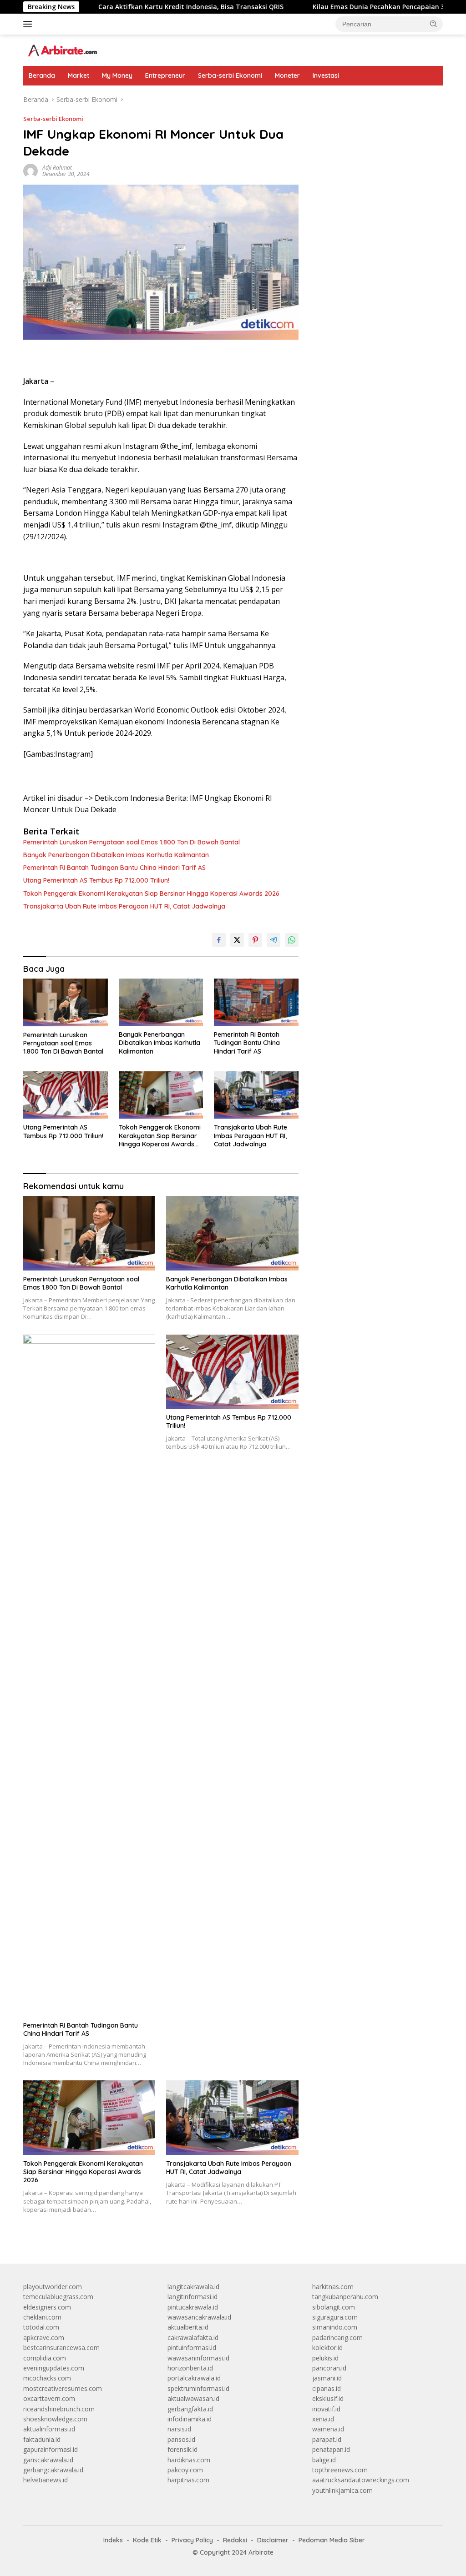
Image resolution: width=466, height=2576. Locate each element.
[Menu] (29, 24)
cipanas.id (327, 2388)
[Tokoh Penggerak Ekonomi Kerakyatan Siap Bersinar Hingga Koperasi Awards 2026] (161, 1095)
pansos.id (181, 2439)
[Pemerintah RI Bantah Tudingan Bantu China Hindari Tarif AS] (256, 1002)
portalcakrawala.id (194, 2378)
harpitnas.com (188, 2480)
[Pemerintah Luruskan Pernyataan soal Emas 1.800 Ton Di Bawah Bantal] (66, 1002)
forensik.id (182, 2449)
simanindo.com (335, 2327)
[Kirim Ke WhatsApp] (292, 940)
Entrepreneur (165, 75)
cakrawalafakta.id (193, 2337)
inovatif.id (326, 2409)
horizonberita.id (190, 2368)
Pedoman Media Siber (332, 2540)
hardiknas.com (189, 2460)
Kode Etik (147, 2540)
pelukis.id (325, 2358)
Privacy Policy (192, 2540)
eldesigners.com (47, 2307)
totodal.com (41, 2327)
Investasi (326, 75)
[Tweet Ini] (237, 940)
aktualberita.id (188, 2327)
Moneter (287, 75)
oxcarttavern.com (49, 2398)
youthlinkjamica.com (342, 2490)
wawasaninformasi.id (198, 2358)
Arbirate (261, 2552)
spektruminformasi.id (198, 2388)
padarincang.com (337, 2337)
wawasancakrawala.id (199, 2317)
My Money (117, 75)
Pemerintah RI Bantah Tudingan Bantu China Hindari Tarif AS (114, 868)
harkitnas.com (333, 2287)
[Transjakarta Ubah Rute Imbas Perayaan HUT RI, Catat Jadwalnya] (256, 1095)
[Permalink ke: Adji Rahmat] (30, 170)
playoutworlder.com (53, 2287)
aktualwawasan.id (193, 2398)
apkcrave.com (44, 2337)
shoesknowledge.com (55, 2419)
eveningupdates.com (54, 2368)
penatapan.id (331, 2449)
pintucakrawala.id (193, 2307)
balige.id (324, 2460)
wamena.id (328, 2429)
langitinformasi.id (192, 2297)
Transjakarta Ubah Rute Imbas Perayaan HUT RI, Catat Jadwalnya (124, 906)
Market (79, 75)
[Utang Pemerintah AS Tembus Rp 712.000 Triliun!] (66, 1095)
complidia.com (45, 2358)
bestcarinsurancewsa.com (61, 2348)
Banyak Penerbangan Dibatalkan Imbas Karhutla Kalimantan (116, 855)
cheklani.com (42, 2317)
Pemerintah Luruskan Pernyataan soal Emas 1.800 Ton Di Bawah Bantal (132, 842)
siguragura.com (335, 2317)
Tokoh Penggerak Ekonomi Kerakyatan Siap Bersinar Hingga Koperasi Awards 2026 (151, 894)
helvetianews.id (46, 2480)
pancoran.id (329, 2368)
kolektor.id (327, 2348)
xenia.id (323, 2419)
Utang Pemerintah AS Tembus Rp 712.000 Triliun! (96, 880)
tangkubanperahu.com (345, 2297)
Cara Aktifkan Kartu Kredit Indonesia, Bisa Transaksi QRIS (128, 7)
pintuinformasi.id (192, 2348)
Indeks (113, 2540)
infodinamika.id (190, 2419)
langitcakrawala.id (193, 2287)
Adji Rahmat (57, 168)
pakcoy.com (185, 2470)
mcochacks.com (47, 2378)
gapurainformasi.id (51, 2449)
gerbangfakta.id (190, 2409)
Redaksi (235, 2540)
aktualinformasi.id (49, 2429)
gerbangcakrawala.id (53, 2470)
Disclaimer (273, 2540)
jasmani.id (327, 2378)
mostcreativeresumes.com (63, 2388)
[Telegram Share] (274, 940)
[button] (434, 24)
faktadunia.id (42, 2439)
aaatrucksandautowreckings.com (361, 2480)
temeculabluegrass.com (58, 2297)
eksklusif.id (328, 2398)
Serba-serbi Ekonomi (230, 75)
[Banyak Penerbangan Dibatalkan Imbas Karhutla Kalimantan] (161, 1002)
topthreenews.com (340, 2470)
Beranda (42, 75)
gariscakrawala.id (48, 2460)
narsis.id (179, 2429)
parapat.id (327, 2439)
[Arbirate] (62, 49)
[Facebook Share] (219, 940)
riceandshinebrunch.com (59, 2409)
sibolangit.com (334, 2307)
